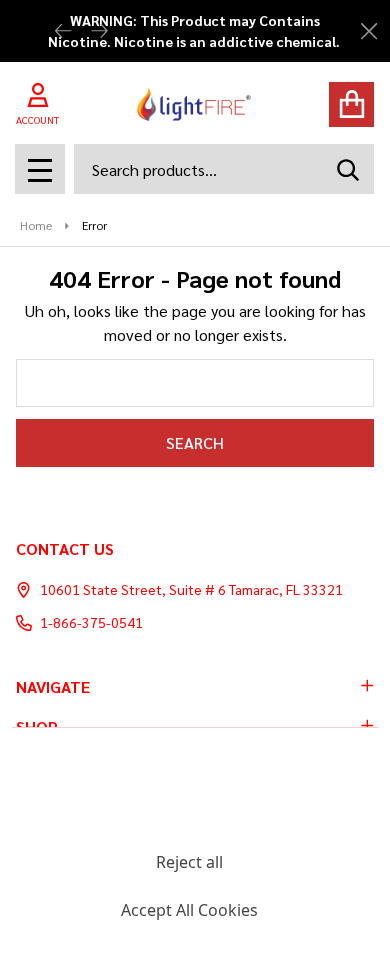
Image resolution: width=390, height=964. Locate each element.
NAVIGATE (53, 686)
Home (36, 225)
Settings (189, 814)
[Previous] (63, 31)
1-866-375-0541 (91, 622)
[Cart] (351, 104)
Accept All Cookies (189, 910)
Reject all (189, 862)
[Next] (99, 31)
